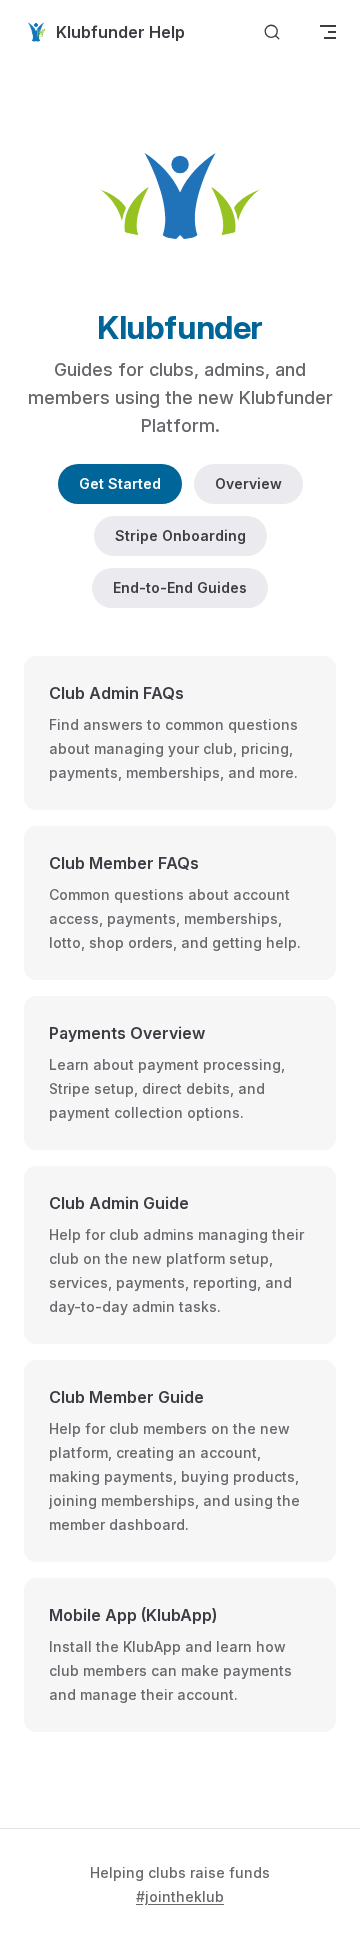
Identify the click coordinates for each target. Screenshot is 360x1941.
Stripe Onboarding (180, 535)
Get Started (120, 483)
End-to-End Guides (180, 587)
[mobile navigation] (328, 32)
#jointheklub (180, 1896)
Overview (248, 483)
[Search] (272, 32)
